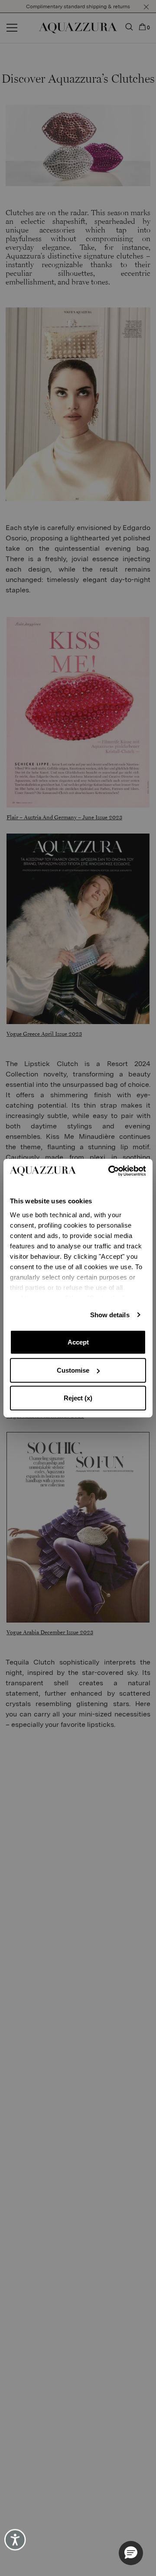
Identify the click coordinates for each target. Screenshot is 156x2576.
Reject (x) (78, 1398)
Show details (110, 1315)
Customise (73, 1370)
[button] (131, 2553)
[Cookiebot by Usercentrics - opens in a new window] (111, 1171)
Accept (78, 1342)
